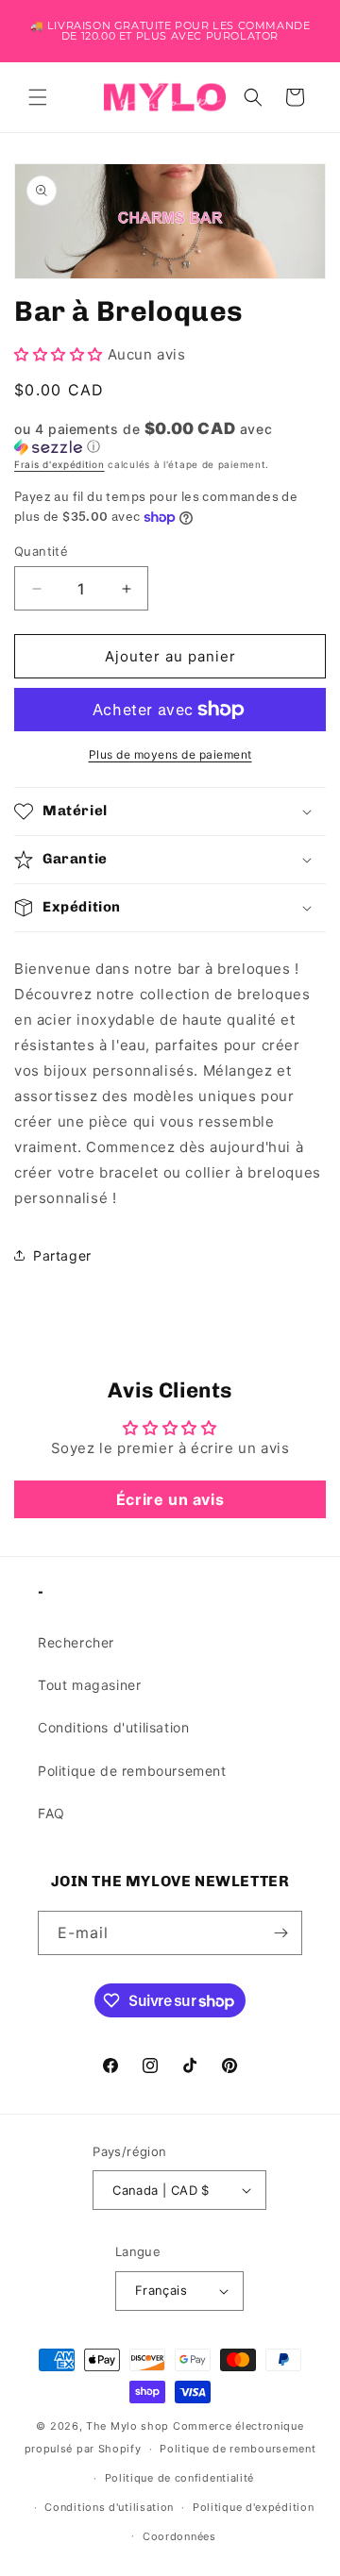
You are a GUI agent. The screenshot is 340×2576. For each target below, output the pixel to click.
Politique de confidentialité (180, 2478)
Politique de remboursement (132, 1771)
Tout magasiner (89, 1685)
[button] (38, 97)
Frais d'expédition (59, 464)
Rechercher (76, 1642)
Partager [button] (62, 1255)
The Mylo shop (127, 2426)
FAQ (51, 1813)
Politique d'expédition (253, 2507)
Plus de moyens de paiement (170, 754)
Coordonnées (179, 2536)
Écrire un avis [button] (170, 1499)
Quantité (41, 551)
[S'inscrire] (280, 1933)
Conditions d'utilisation (113, 1727)
